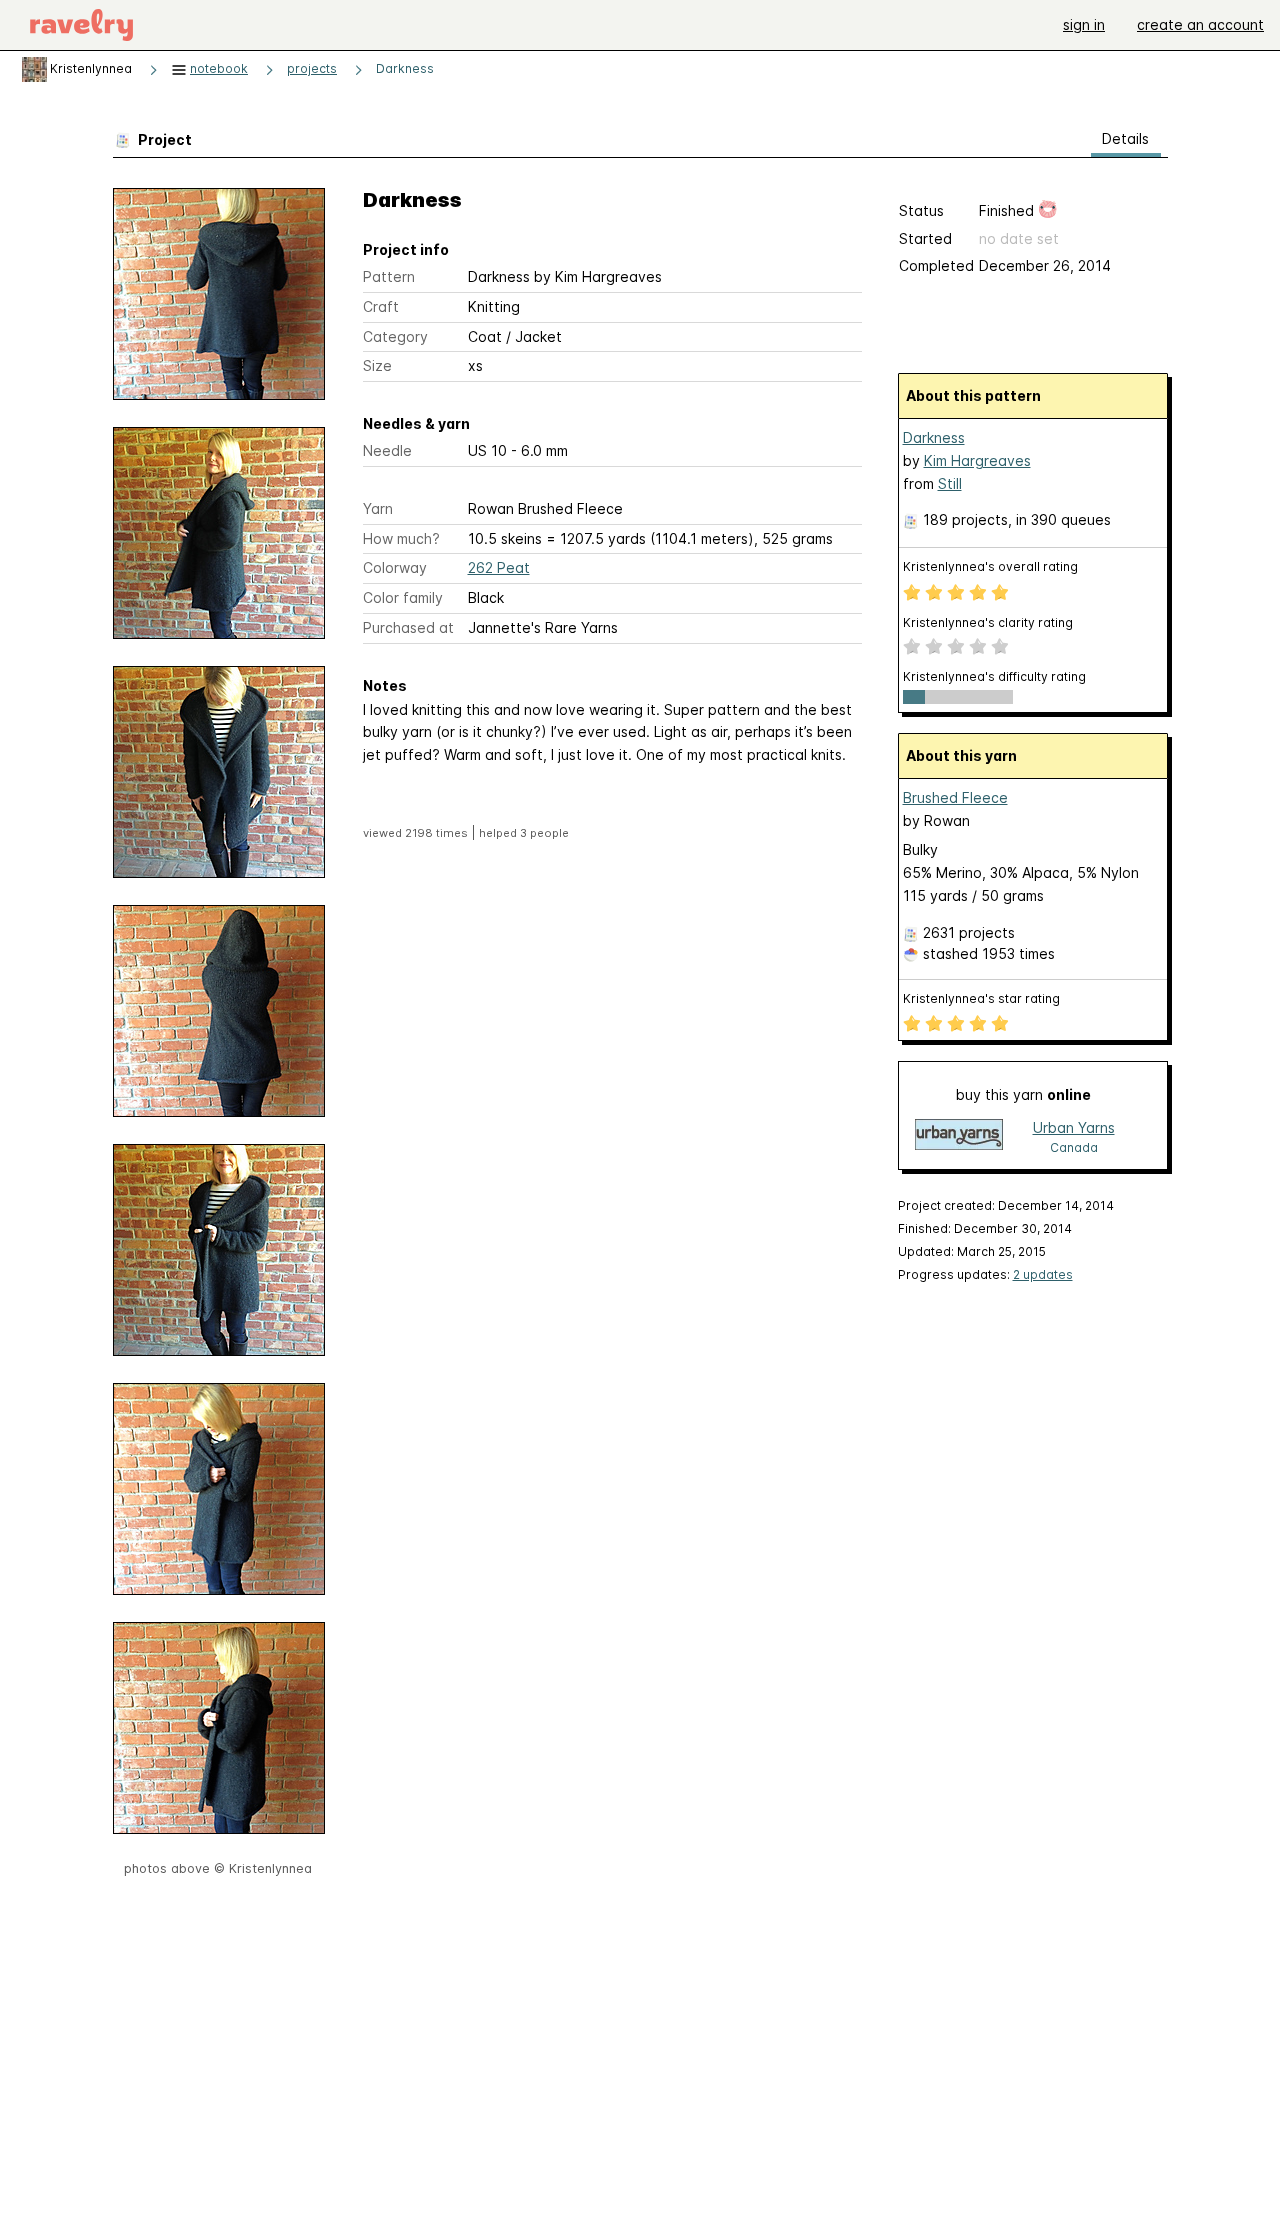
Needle (387, 450)
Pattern (389, 276)
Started (925, 238)
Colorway (395, 567)
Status (921, 210)
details (1125, 138)
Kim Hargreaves (977, 460)
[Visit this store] (959, 1136)
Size (377, 365)
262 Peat (499, 567)
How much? (401, 538)
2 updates (1043, 1274)
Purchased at (408, 627)
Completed (936, 265)
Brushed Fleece (955, 797)
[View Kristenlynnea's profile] (34, 68)
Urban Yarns (1074, 1127)
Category (395, 336)
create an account (1200, 24)
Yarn (378, 508)
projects (312, 68)
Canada (1074, 1147)
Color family (403, 597)
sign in (1084, 24)
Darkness (405, 68)
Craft (381, 306)
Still (950, 483)
